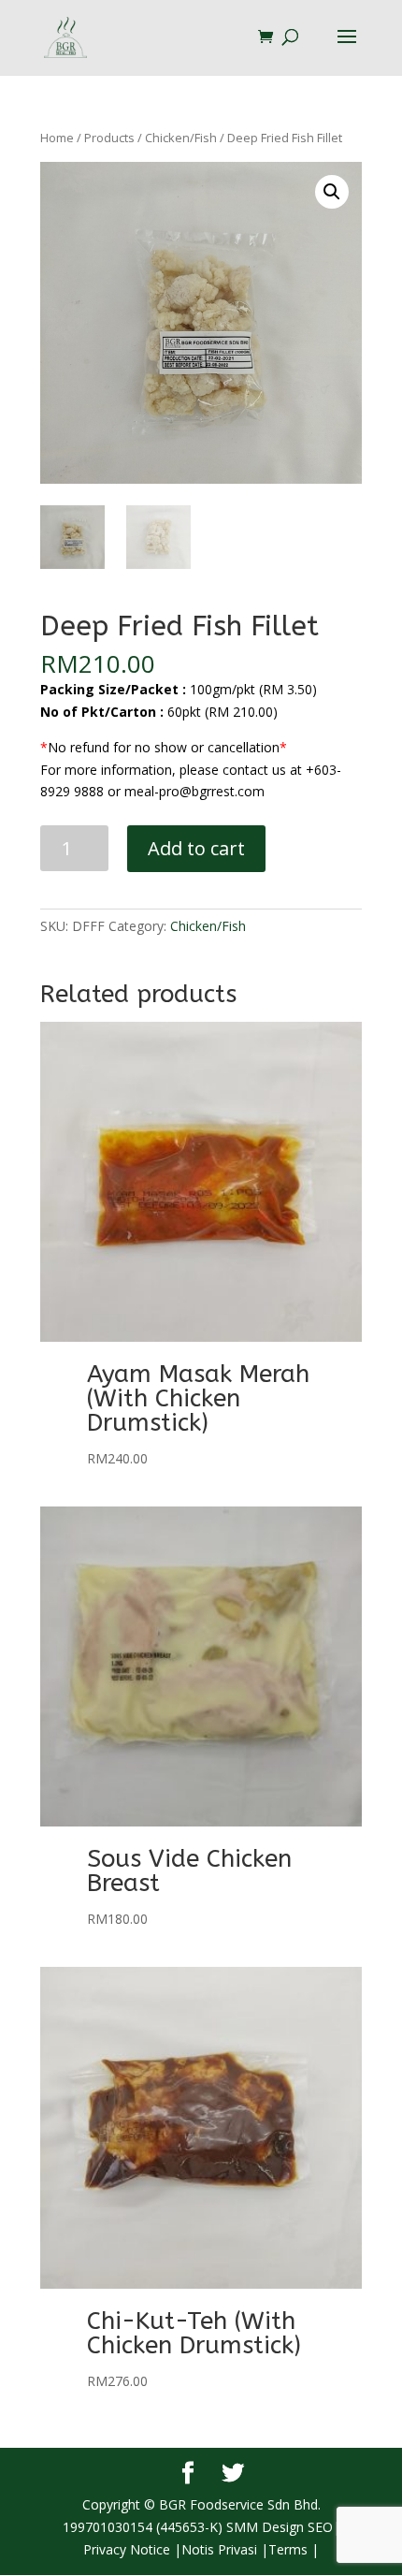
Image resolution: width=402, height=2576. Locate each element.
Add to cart (196, 848)
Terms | (294, 2549)
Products (109, 138)
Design (281, 2527)
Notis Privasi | (225, 2549)
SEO (318, 2527)
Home (57, 138)
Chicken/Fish (181, 138)
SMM (242, 2527)
